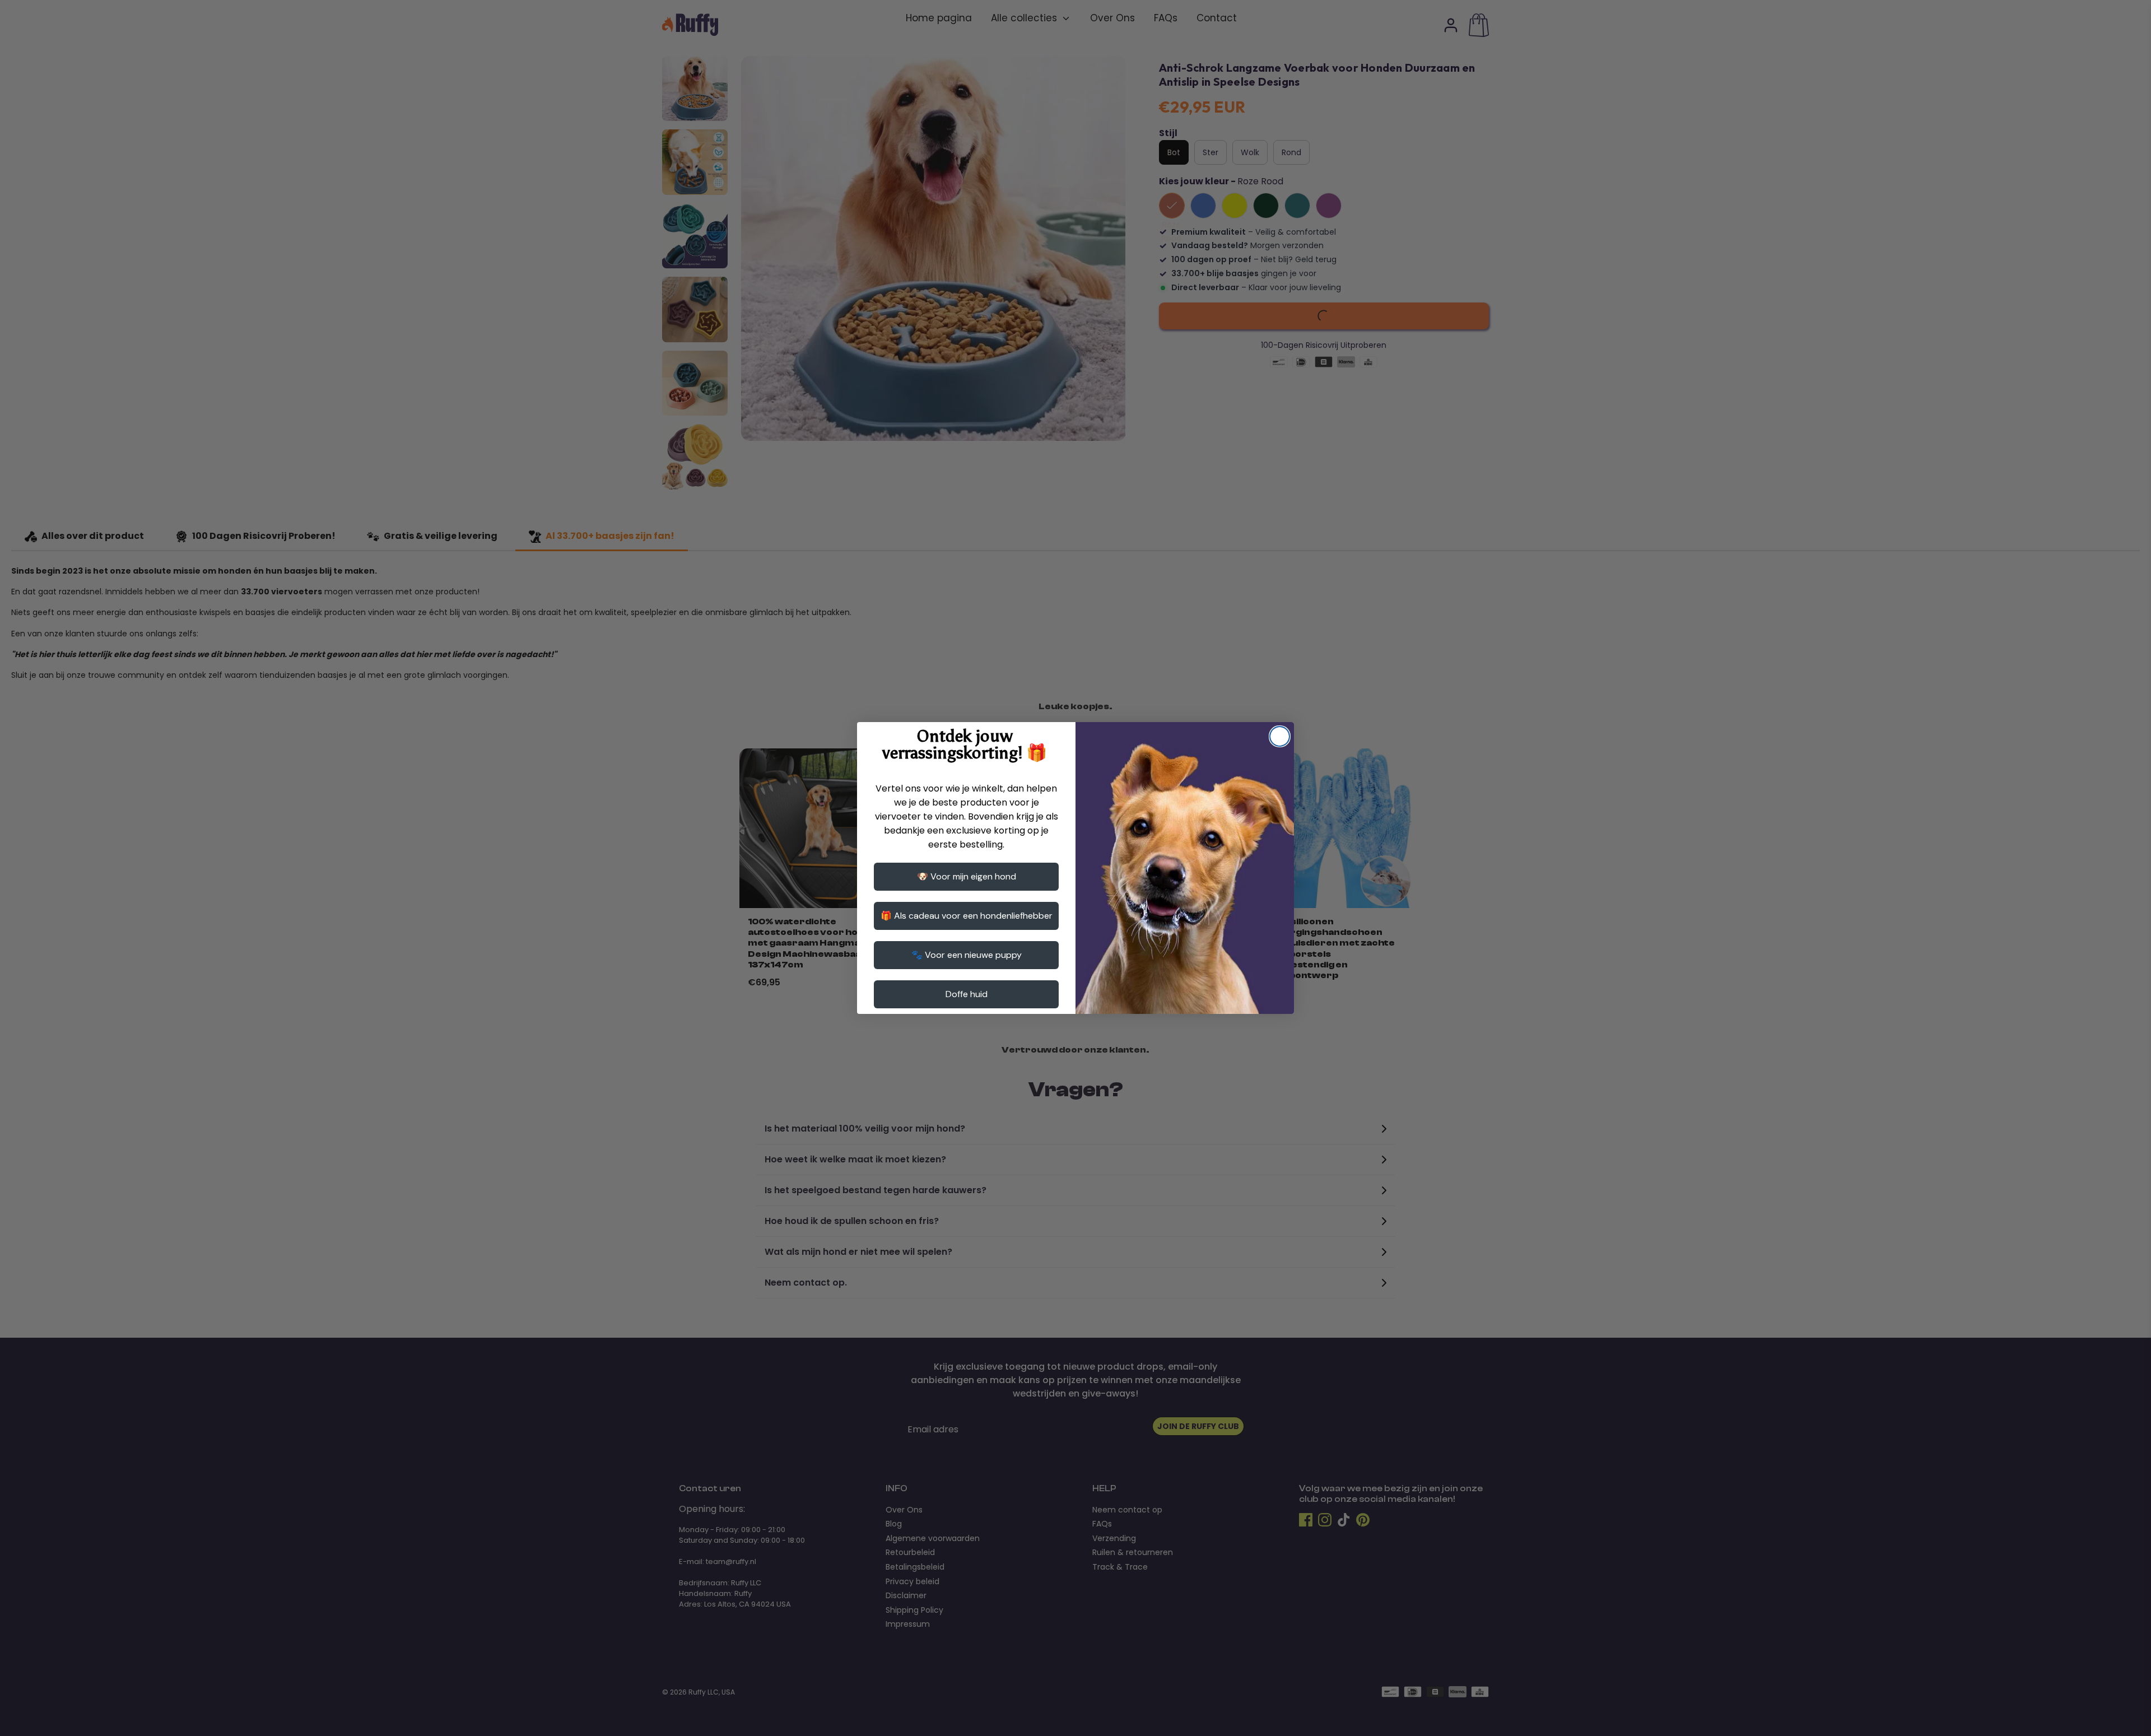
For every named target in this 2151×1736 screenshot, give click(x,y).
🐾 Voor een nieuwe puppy (967, 955)
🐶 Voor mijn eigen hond (967, 876)
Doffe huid (967, 994)
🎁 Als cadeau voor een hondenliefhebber (967, 916)
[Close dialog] (1280, 736)
